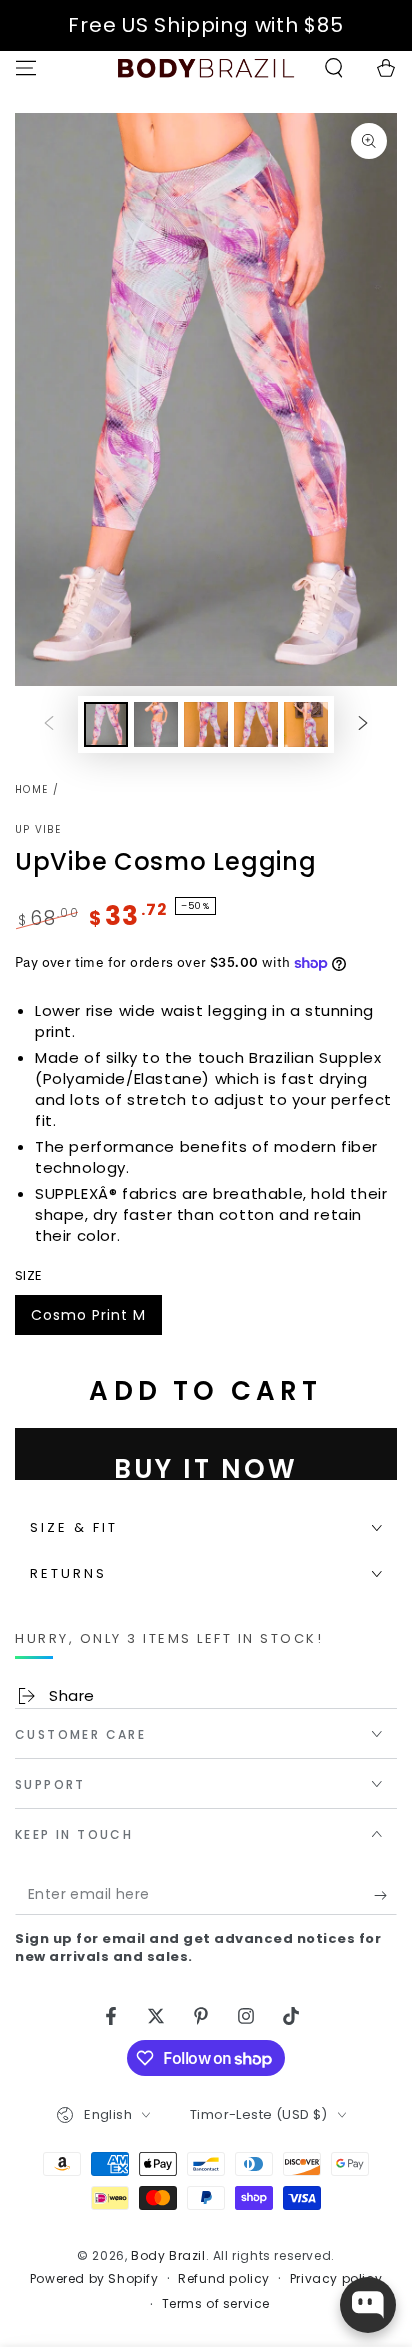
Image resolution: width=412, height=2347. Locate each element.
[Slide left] (49, 725)
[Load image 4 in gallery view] (256, 724)
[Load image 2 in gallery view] (156, 724)
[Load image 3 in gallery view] (206, 724)
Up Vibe (38, 830)
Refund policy (224, 2279)
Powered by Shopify (94, 2279)
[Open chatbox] (368, 2305)
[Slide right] (363, 725)
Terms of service (216, 2304)
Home (31, 789)
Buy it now (206, 1465)
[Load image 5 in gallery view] (306, 724)
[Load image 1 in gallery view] (106, 724)
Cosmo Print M (88, 1320)
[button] (334, 68)
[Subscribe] (385, 1895)
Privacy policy (336, 2279)
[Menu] (26, 68)
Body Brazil (168, 2255)
